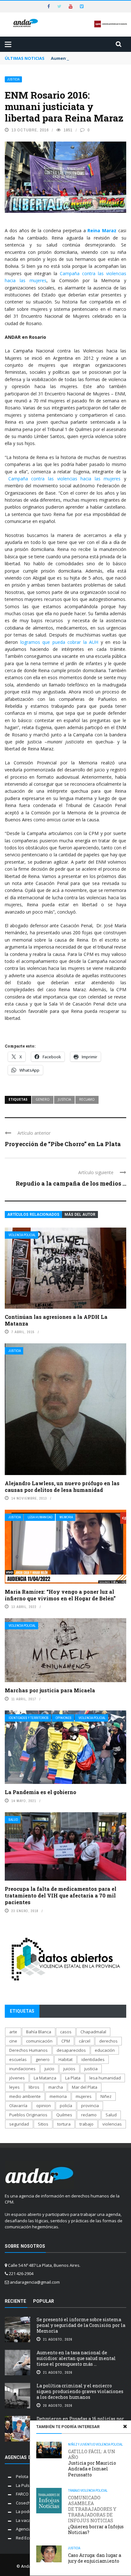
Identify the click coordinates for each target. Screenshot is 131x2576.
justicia (64, 1099)
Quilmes (64, 2115)
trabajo (86, 2124)
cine (13, 2041)
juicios (69, 2069)
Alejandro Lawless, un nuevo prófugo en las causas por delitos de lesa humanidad (62, 1486)
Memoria (66, 1517)
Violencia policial (22, 1235)
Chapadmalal (93, 2032)
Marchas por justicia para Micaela (50, 1690)
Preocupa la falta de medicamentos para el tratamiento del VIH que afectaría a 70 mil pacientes (61, 1895)
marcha (56, 2087)
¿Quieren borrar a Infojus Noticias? (96, 2515)
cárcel (85, 2041)
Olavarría (18, 2106)
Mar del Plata (85, 2087)
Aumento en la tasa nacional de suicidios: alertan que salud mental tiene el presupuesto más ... (76, 2358)
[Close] (125, 2426)
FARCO (22, 2494)
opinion (44, 2106)
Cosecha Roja (29, 2503)
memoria (58, 2096)
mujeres (84, 2096)
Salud (13, 1820)
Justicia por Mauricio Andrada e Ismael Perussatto (92, 2463)
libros (34, 2087)
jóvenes (17, 2078)
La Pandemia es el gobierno (41, 1792)
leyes (14, 2087)
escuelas (18, 2059)
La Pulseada (28, 2485)
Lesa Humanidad (40, 1517)
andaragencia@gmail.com (35, 2282)
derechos (108, 2041)
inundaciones (22, 2069)
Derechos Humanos (28, 2050)
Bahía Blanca (39, 2032)
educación (105, 2050)
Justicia (13, 79)
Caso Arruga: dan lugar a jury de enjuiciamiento (95, 2558)
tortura (64, 2124)
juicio (49, 2069)
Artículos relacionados (33, 1215)
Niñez (106, 2096)
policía (66, 2106)
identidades (93, 2059)
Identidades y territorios (29, 1718)
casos (66, 2032)
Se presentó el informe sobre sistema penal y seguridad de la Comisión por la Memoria (81, 2325)
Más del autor (80, 1215)
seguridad (19, 2124)
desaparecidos (71, 2050)
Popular (44, 2301)
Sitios (43, 2124)
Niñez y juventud (82, 2444)
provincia (90, 2106)
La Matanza (45, 2078)
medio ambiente (25, 2096)
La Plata (73, 2078)
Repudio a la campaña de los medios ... (71, 1183)
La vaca (23, 2520)
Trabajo (74, 2491)
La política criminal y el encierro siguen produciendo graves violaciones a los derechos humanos (80, 2391)
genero (43, 1099)
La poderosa (28, 2511)
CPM (66, 2041)
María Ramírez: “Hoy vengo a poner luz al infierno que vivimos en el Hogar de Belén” (60, 1595)
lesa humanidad (105, 2078)
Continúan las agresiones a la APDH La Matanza (56, 1320)
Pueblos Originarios (28, 2115)
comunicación (39, 2041)
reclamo (87, 1099)
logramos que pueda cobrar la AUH (59, 642)
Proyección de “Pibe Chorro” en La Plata (63, 1144)
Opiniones (64, 1718)
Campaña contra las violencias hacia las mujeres (65, 479)
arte (13, 2032)
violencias (112, 2124)
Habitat (65, 2059)
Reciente (15, 2301)
